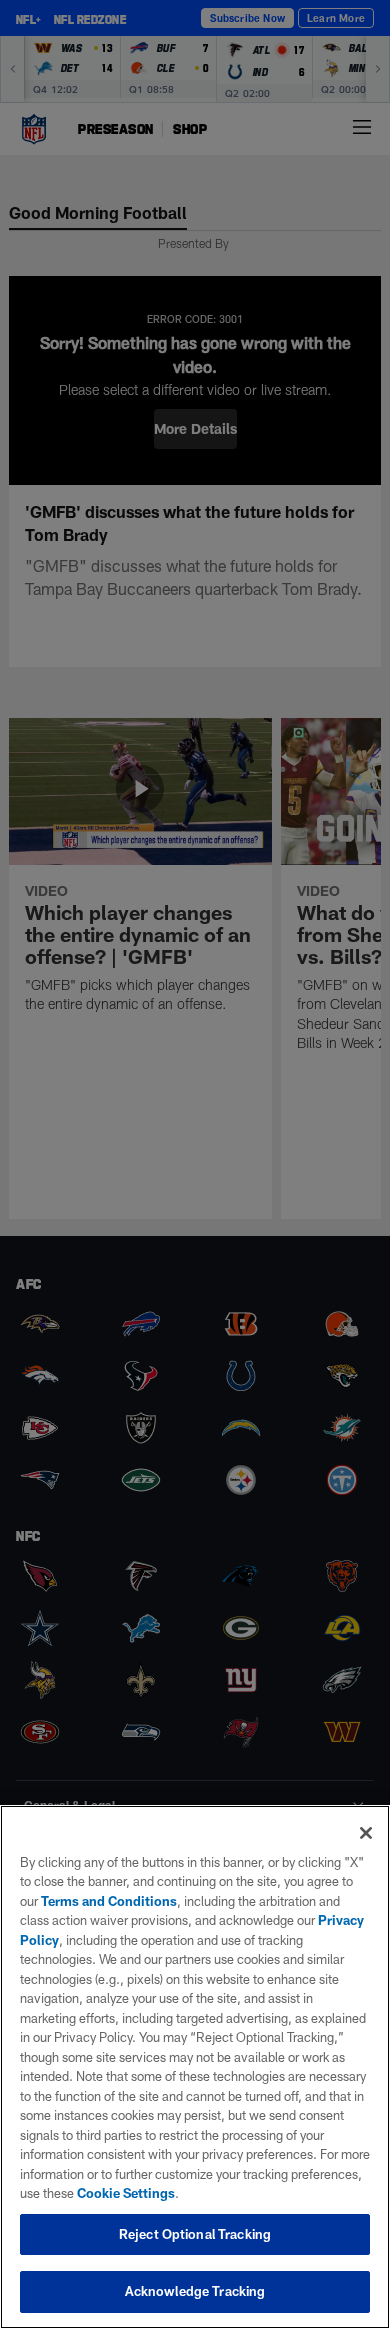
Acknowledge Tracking (195, 2291)
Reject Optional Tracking (195, 2234)
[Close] (366, 1833)
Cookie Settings (126, 2193)
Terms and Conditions (109, 1901)
